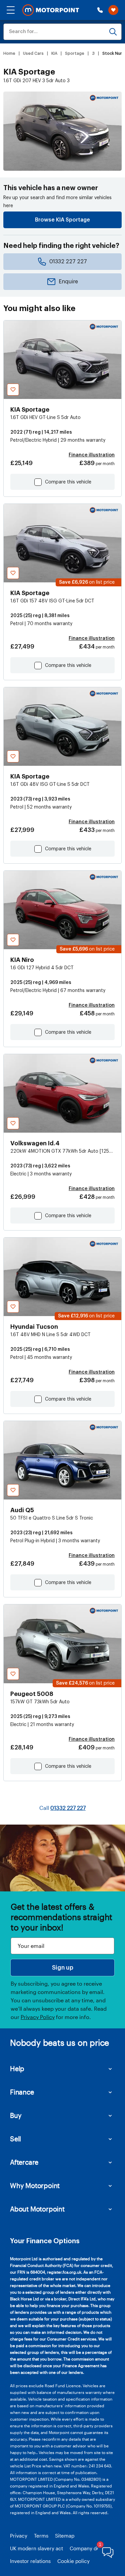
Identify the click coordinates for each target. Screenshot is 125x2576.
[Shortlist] (113, 10)
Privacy (19, 2536)
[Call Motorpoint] (100, 10)
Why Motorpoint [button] (35, 2185)
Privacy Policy (38, 2017)
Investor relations (30, 2561)
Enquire (68, 282)
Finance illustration (92, 455)
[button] (11, 10)
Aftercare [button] (24, 2162)
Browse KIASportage (62, 220)
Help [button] (17, 2068)
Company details (89, 2548)
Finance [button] (22, 2092)
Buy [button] (16, 2115)
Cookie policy (73, 2561)
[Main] (51, 10)
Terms (41, 2536)
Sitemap (65, 2536)
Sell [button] (15, 2139)
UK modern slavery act (36, 2548)
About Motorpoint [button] (37, 2209)
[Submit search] (113, 32)
